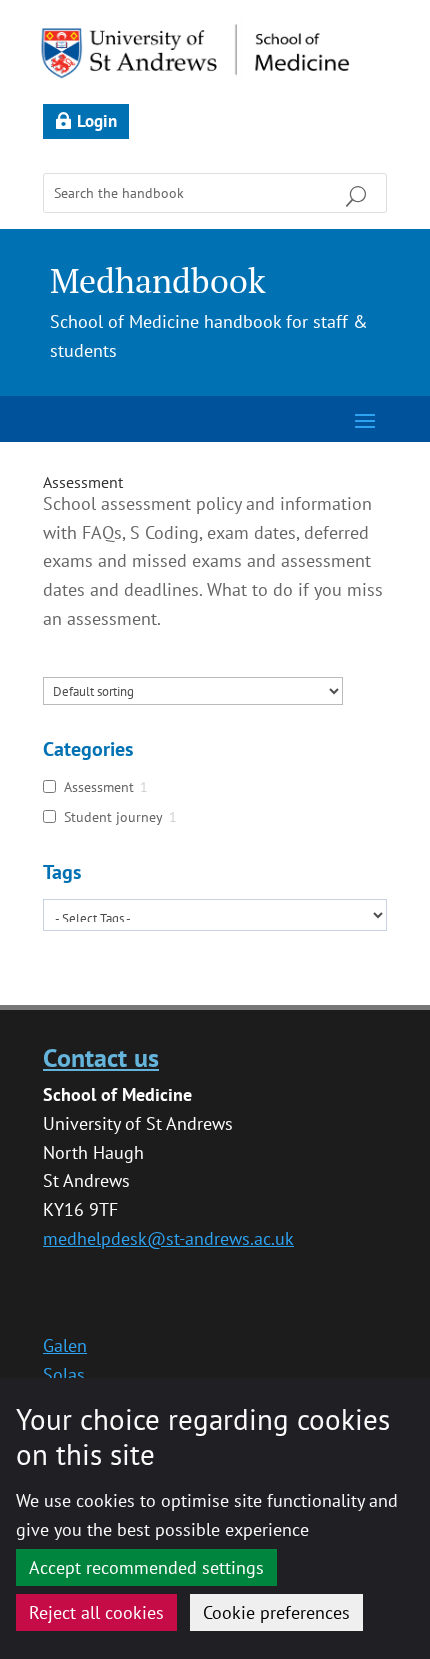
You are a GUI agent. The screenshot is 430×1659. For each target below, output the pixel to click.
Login (97, 121)
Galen (65, 1345)
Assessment (83, 482)
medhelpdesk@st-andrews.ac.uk (168, 1238)
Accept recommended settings (146, 1567)
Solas (64, 1374)
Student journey (113, 817)
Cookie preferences (276, 1612)
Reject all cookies (96, 1612)
